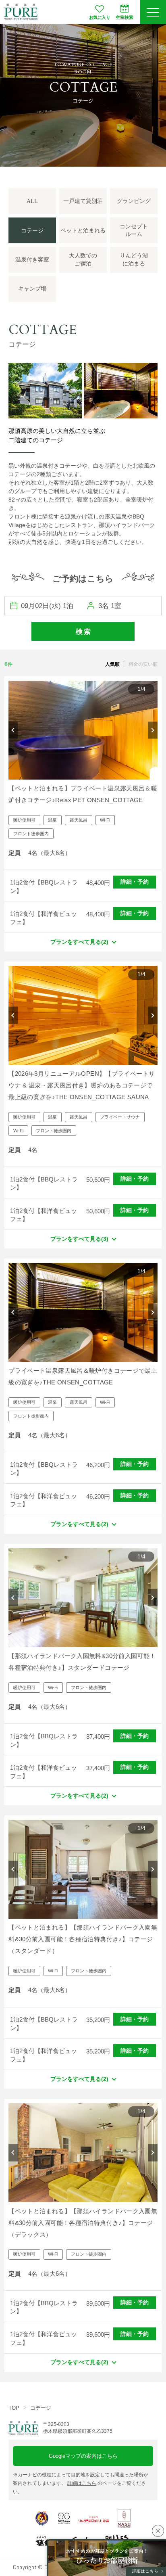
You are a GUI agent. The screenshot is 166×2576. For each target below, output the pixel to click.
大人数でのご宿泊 (83, 260)
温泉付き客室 (32, 260)
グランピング (134, 201)
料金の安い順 (143, 664)
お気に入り (100, 17)
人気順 (112, 664)
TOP (14, 2408)
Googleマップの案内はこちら (83, 2456)
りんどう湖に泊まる (134, 260)
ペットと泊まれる (83, 231)
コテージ (41, 2408)
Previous (13, 730)
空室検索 (124, 17)
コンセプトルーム (134, 231)
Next (153, 730)
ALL (32, 201)
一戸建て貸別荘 (83, 201)
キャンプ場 (32, 289)
